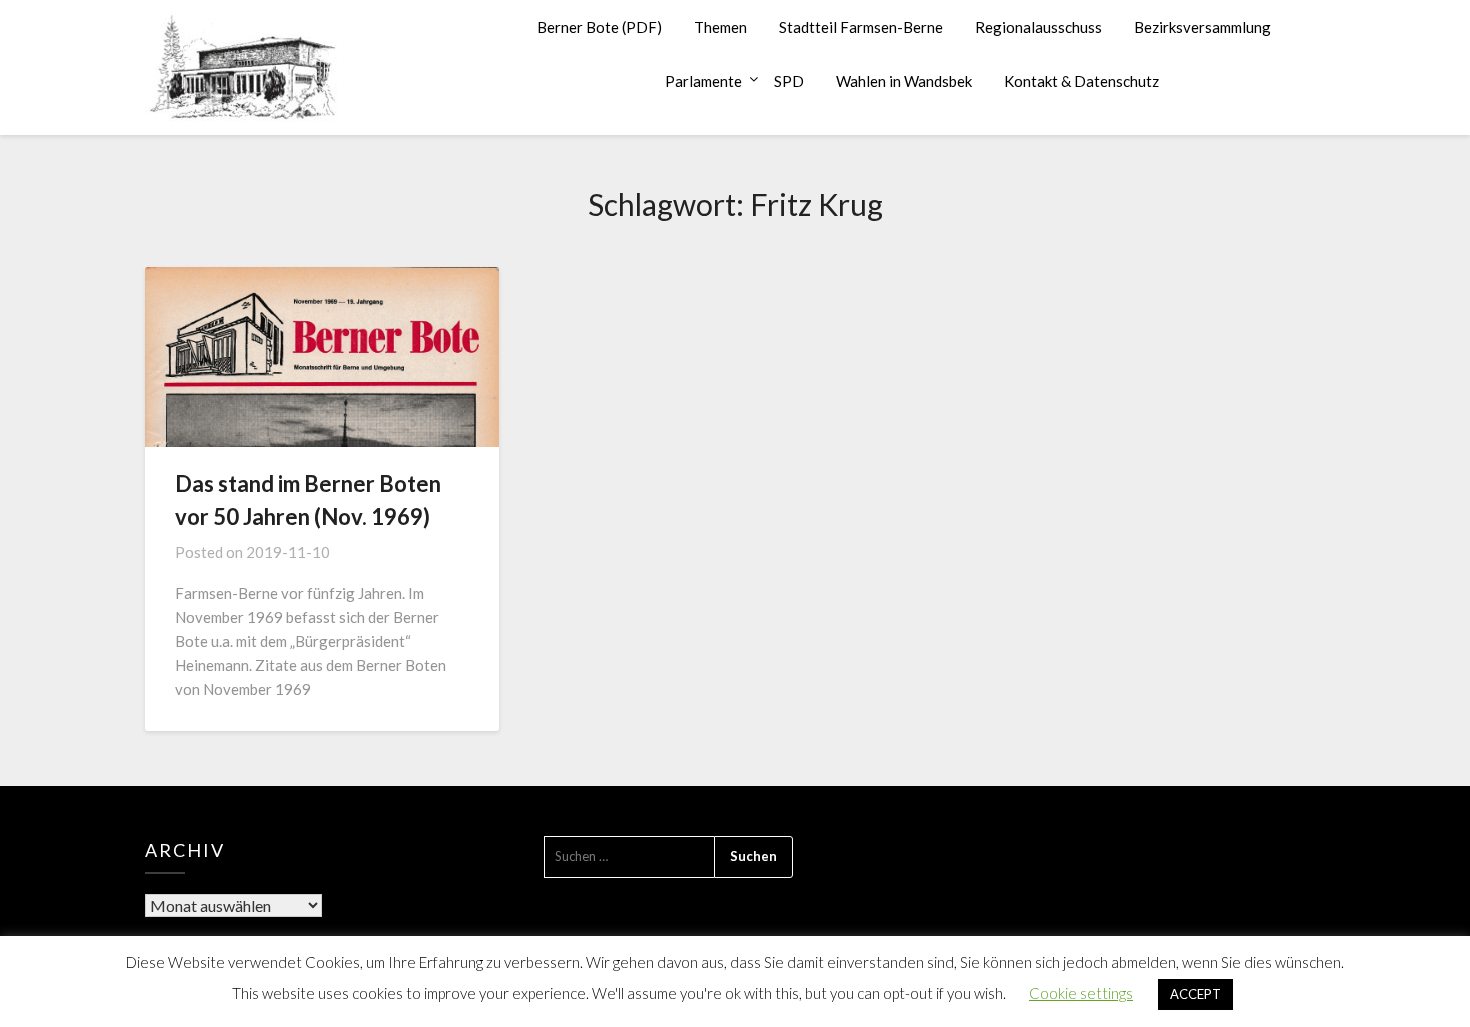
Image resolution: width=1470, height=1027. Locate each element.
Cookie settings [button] (1081, 993)
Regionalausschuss (1038, 27)
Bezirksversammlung (1202, 27)
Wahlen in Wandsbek (904, 81)
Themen (720, 27)
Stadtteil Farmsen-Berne (861, 27)
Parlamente (703, 81)
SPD (789, 81)
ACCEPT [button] (1195, 994)
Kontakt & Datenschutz (1081, 81)
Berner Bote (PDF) (599, 27)
